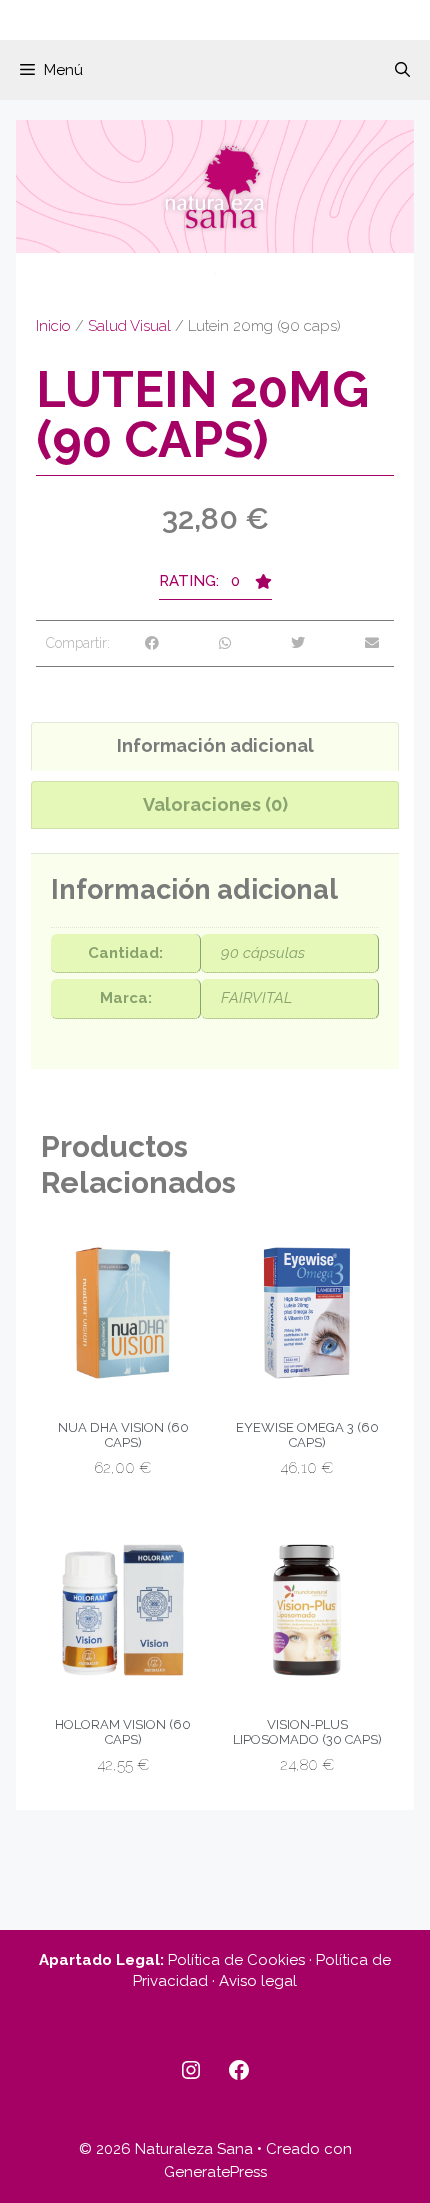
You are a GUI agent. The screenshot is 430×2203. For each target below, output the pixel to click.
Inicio (53, 326)
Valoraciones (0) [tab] (215, 804)
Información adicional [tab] (215, 745)
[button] (402, 70)
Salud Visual (129, 326)
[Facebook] (239, 2070)
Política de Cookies (236, 1960)
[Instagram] (191, 2070)
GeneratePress (215, 2172)
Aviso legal (258, 1981)
